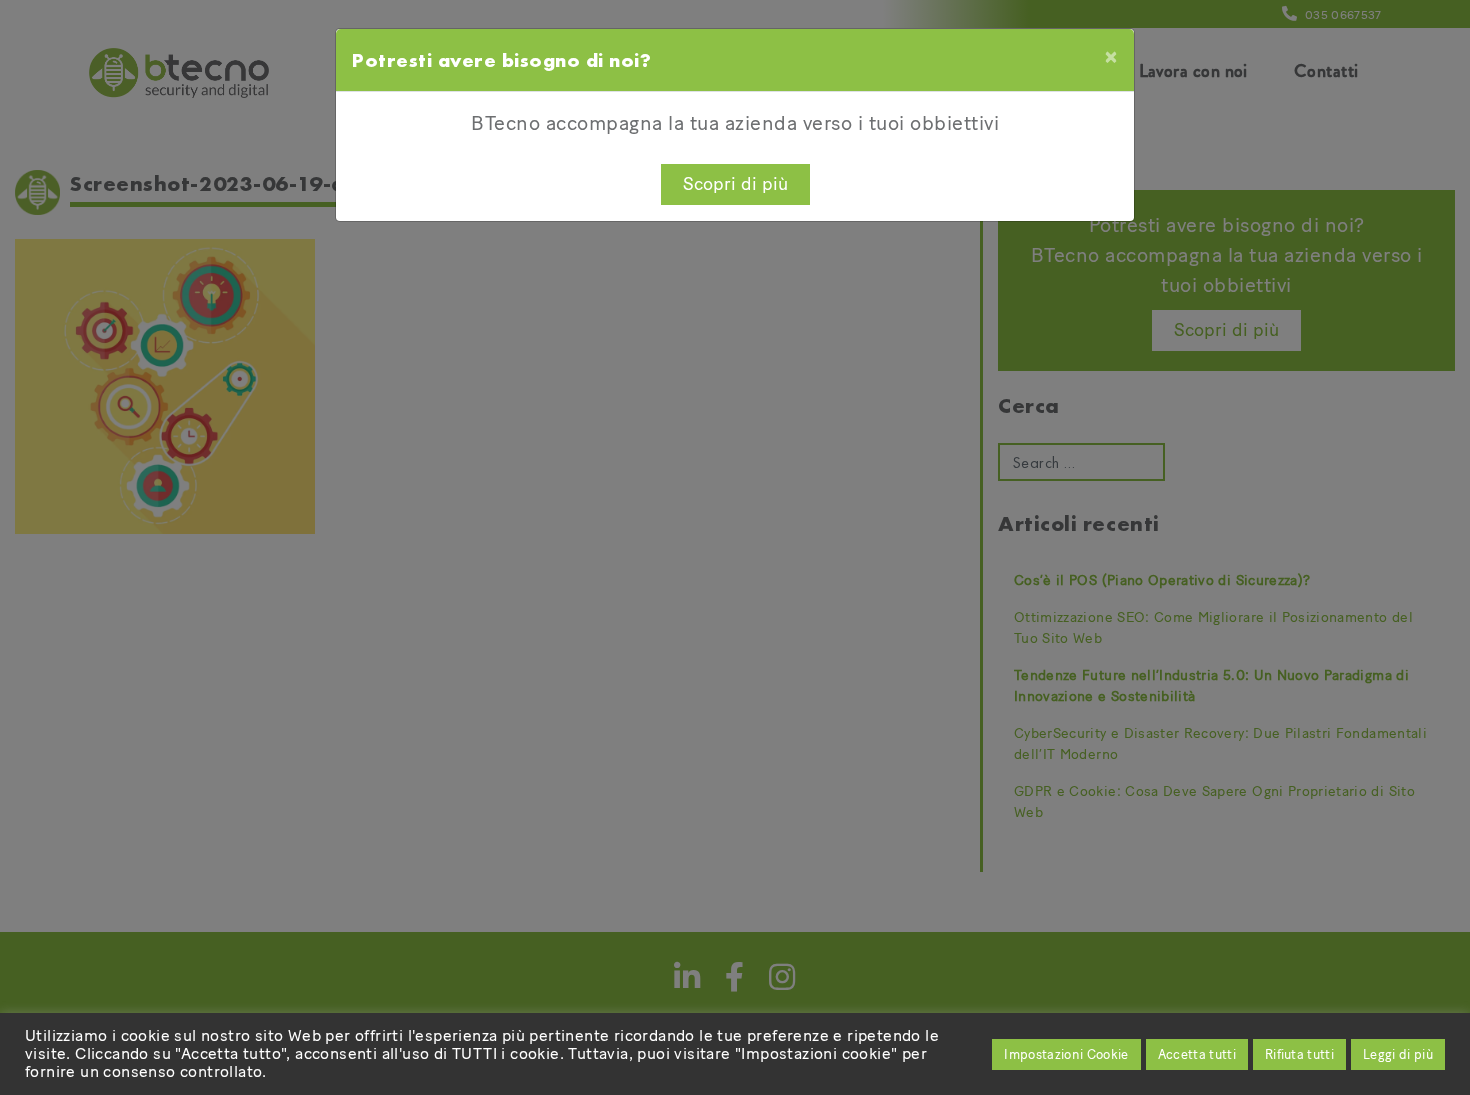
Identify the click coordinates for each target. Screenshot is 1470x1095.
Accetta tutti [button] (1197, 1054)
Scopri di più (735, 184)
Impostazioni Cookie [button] (1066, 1054)
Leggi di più (1398, 1054)
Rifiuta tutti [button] (1299, 1054)
